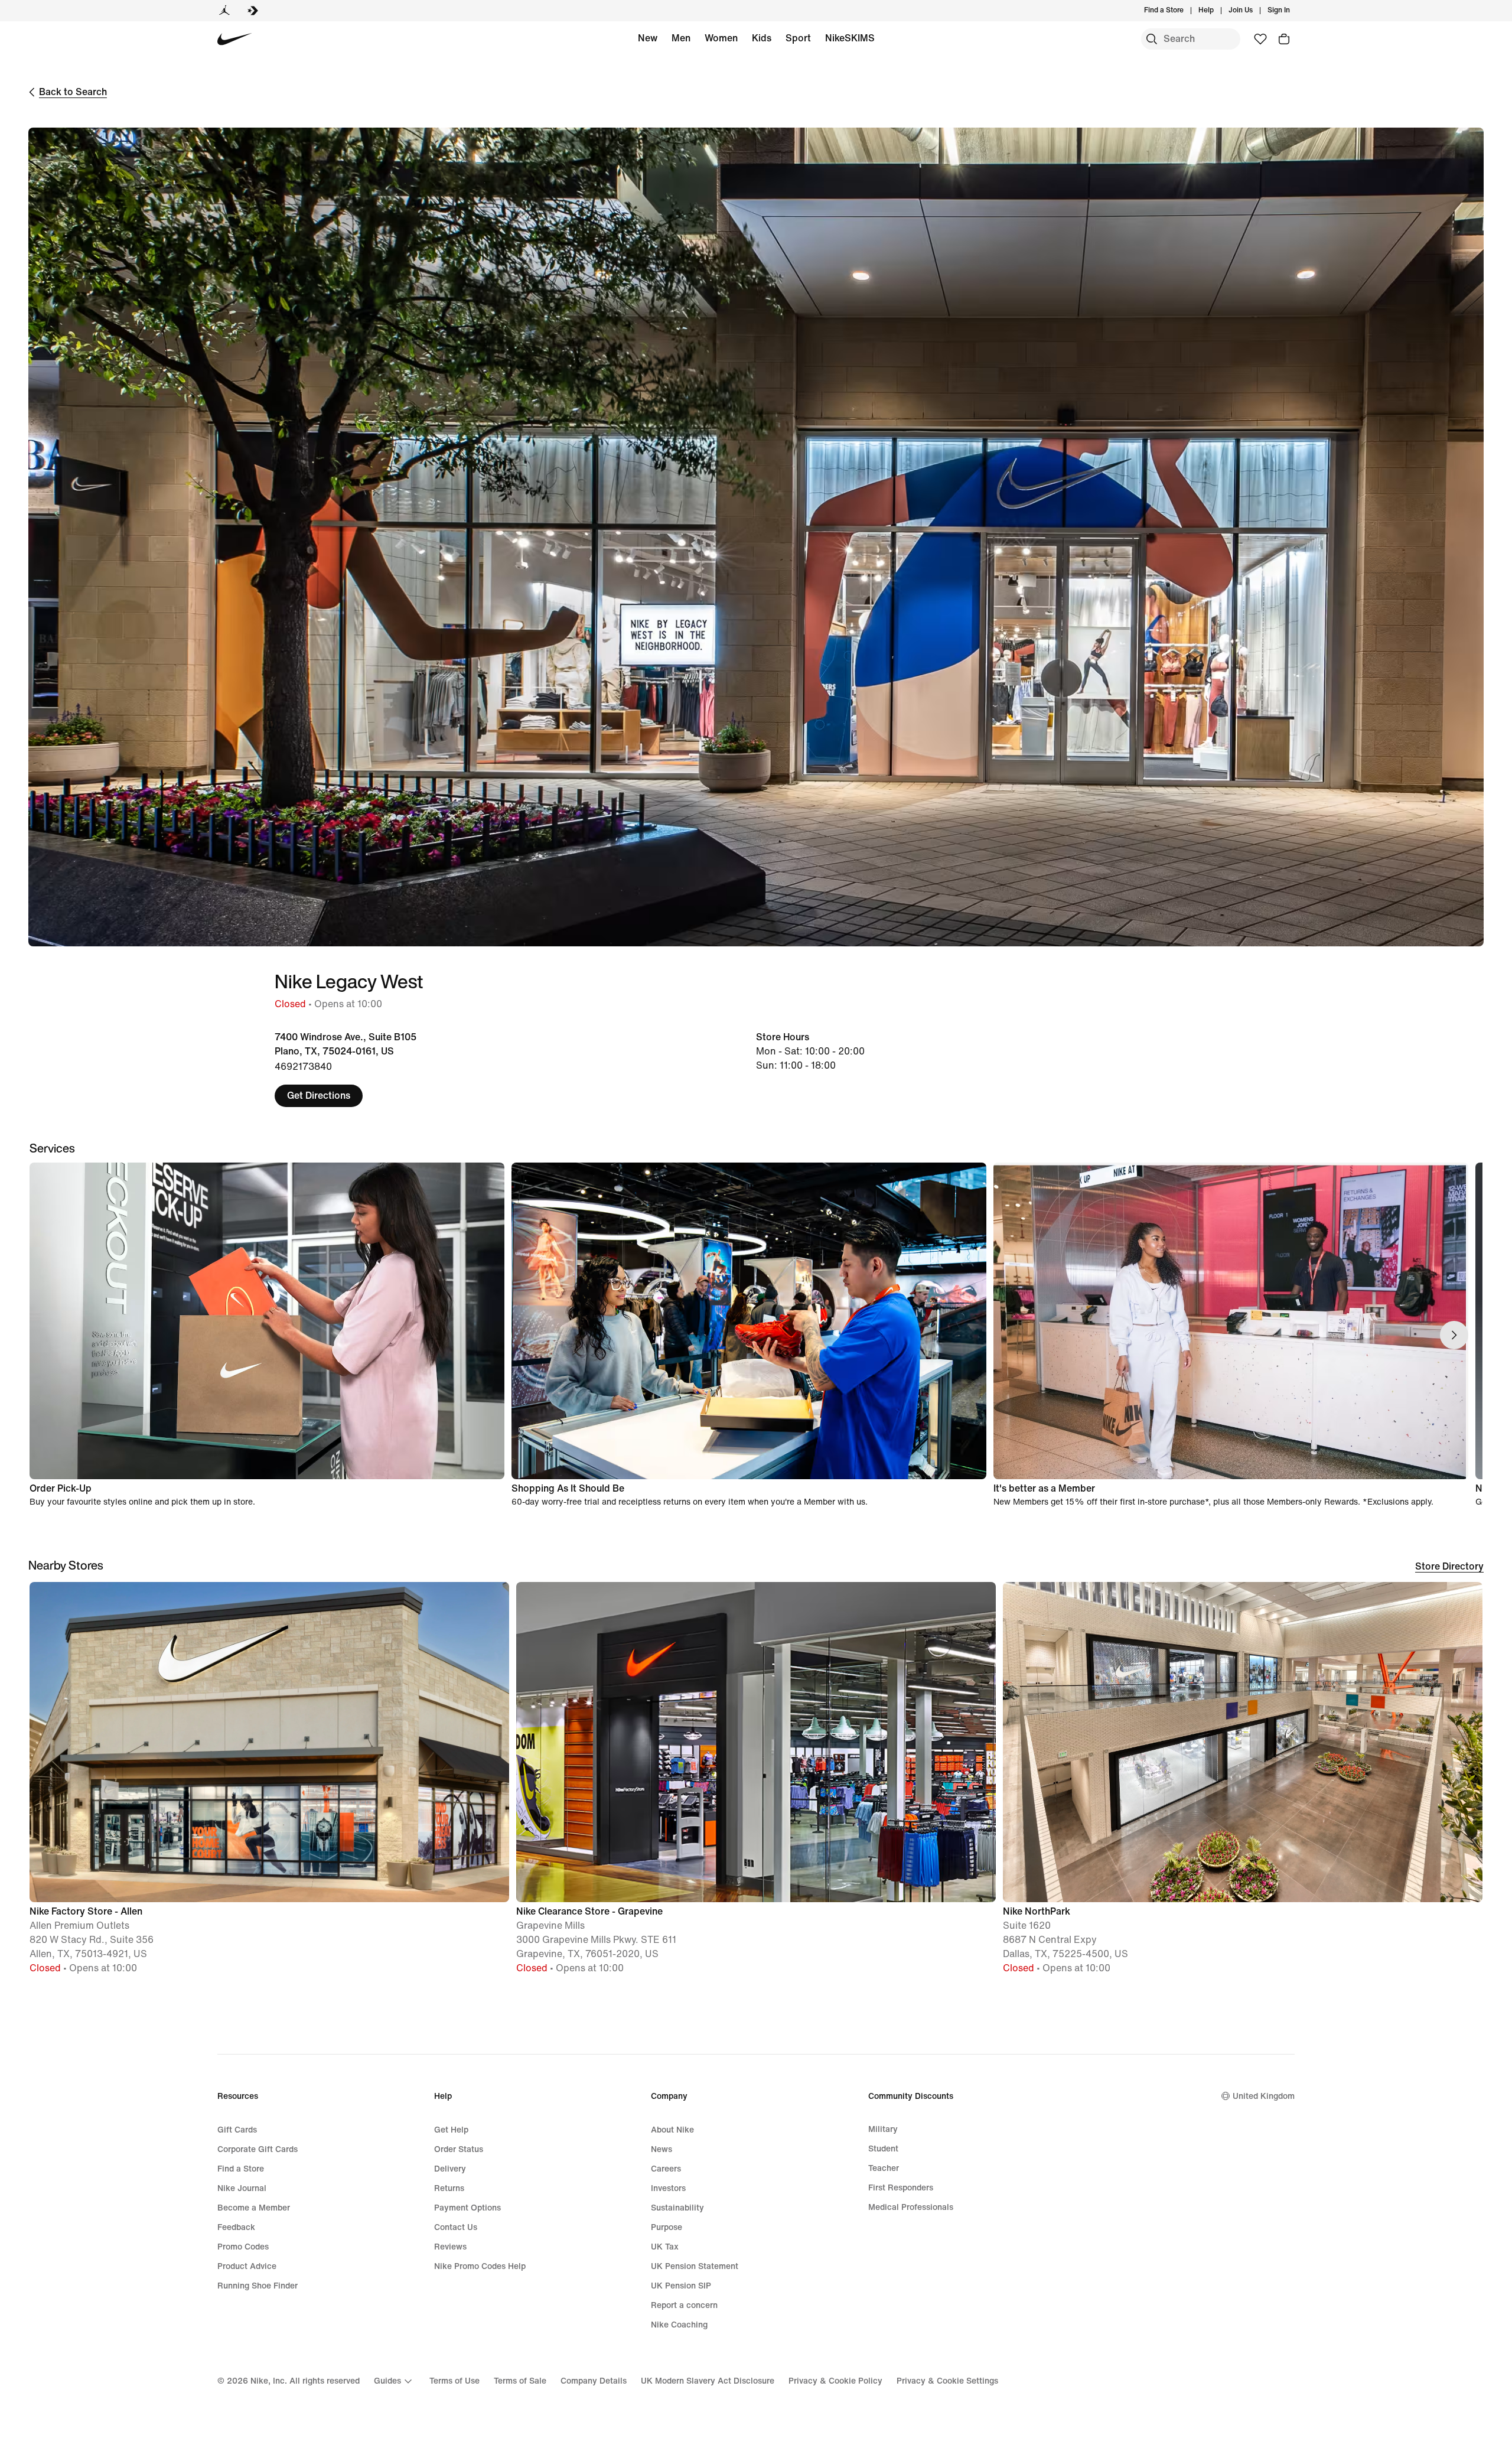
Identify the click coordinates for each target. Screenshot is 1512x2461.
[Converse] (253, 11)
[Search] (1152, 39)
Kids (762, 38)
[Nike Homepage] (235, 39)
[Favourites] (1260, 39)
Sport (798, 38)
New (648, 38)
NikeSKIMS (850, 38)
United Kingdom (1264, 2096)
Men (681, 38)
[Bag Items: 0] (1284, 39)
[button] (269, 1783)
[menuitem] (1217, 11)
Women (721, 38)
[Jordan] (224, 11)
